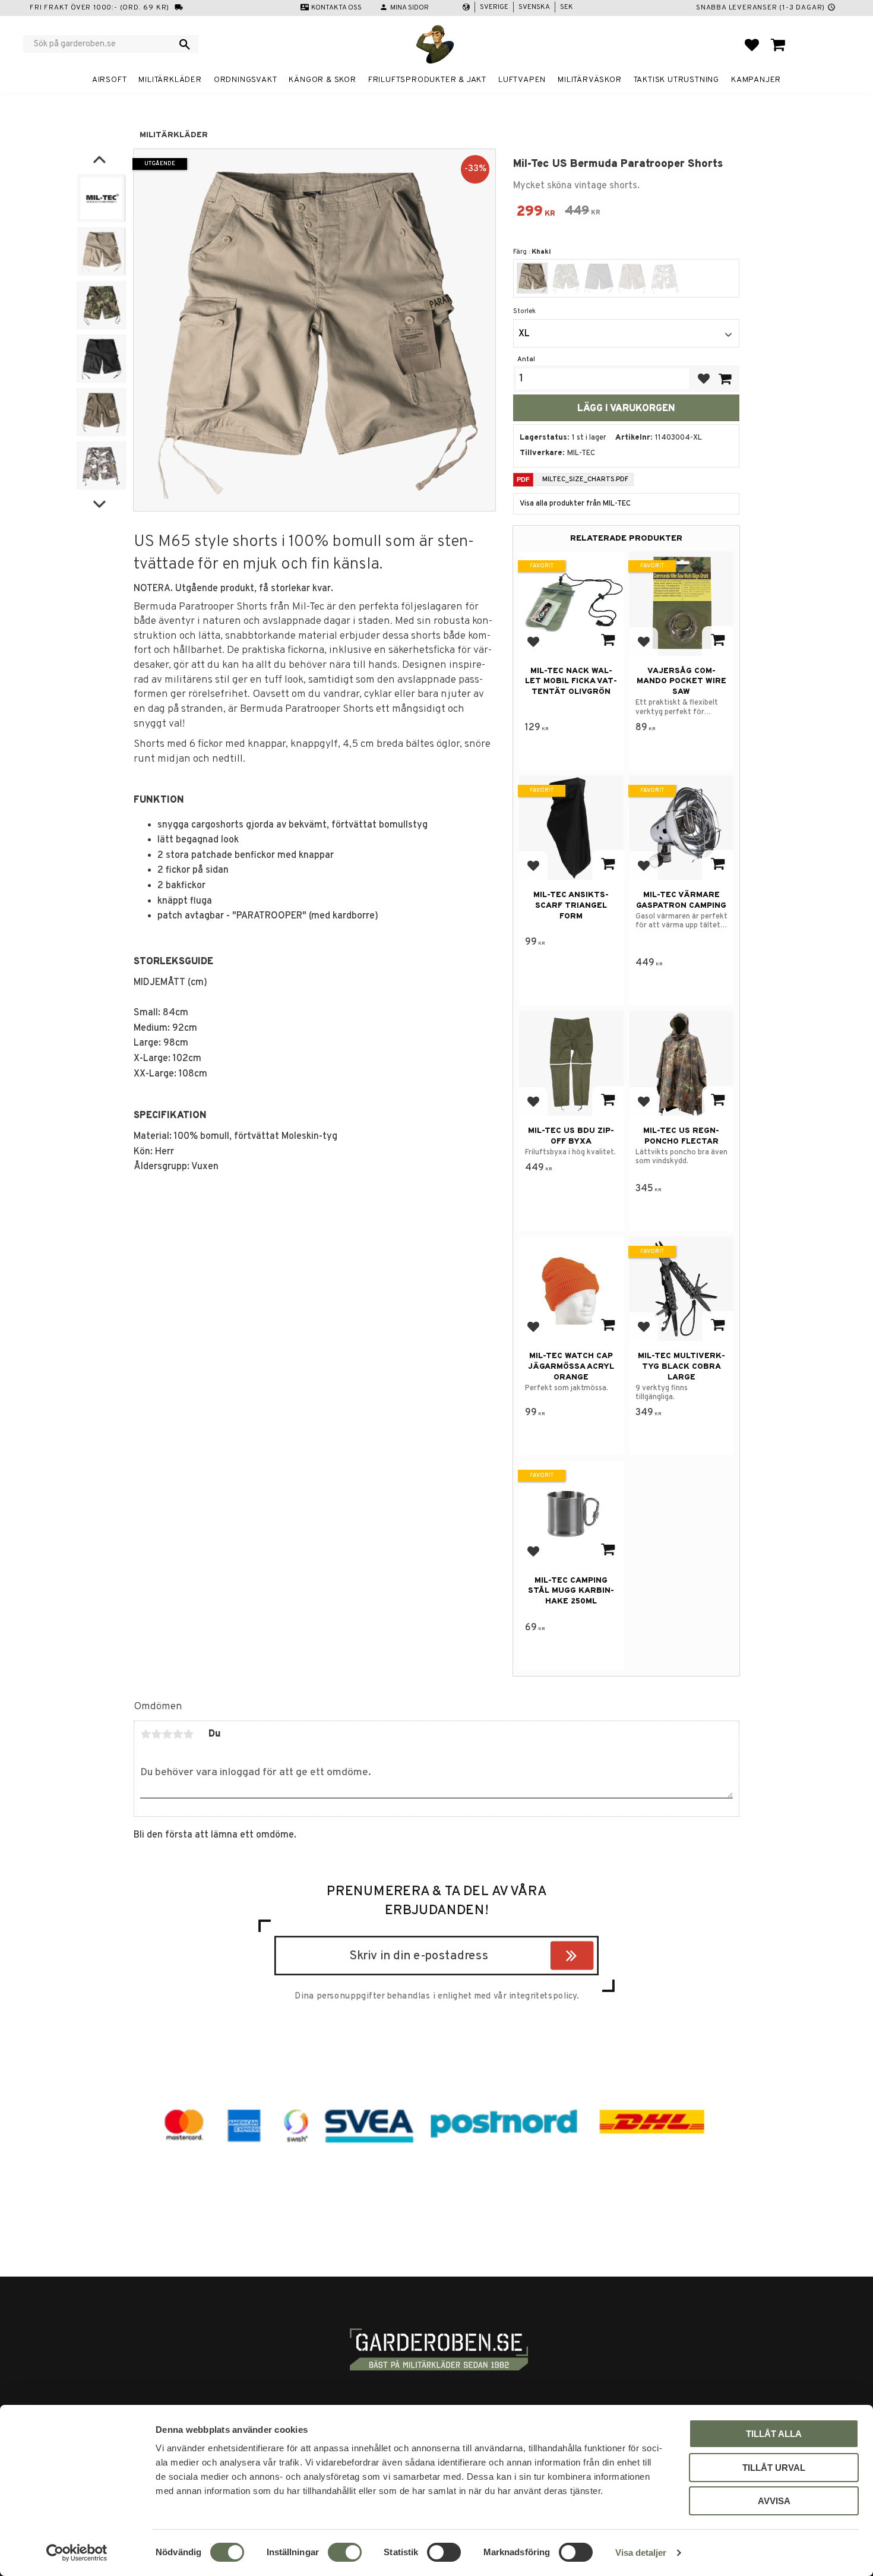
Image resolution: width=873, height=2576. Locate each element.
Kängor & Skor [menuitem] (322, 80)
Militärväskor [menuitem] (589, 80)
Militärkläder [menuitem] (170, 80)
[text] (536, 213)
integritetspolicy (543, 1996)
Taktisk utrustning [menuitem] (676, 80)
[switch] (345, 2552)
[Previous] (99, 160)
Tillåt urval (774, 2468)
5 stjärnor (188, 1734)
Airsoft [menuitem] (110, 80)
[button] (752, 45)
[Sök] (185, 44)
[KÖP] (725, 379)
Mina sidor (409, 8)
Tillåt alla (774, 2434)
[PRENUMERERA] (591, 1958)
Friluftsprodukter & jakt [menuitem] (427, 80)
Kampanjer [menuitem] (756, 80)
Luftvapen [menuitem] (522, 80)
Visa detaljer (641, 2553)
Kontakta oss (336, 8)
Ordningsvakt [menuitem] (246, 80)
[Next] (99, 502)
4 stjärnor (178, 1734)
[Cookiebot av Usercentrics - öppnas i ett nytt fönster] (77, 2553)
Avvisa (774, 2501)
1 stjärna (145, 1734)
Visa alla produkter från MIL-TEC (575, 504)
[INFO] (608, 641)
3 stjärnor (167, 1734)
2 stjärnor (156, 1734)
